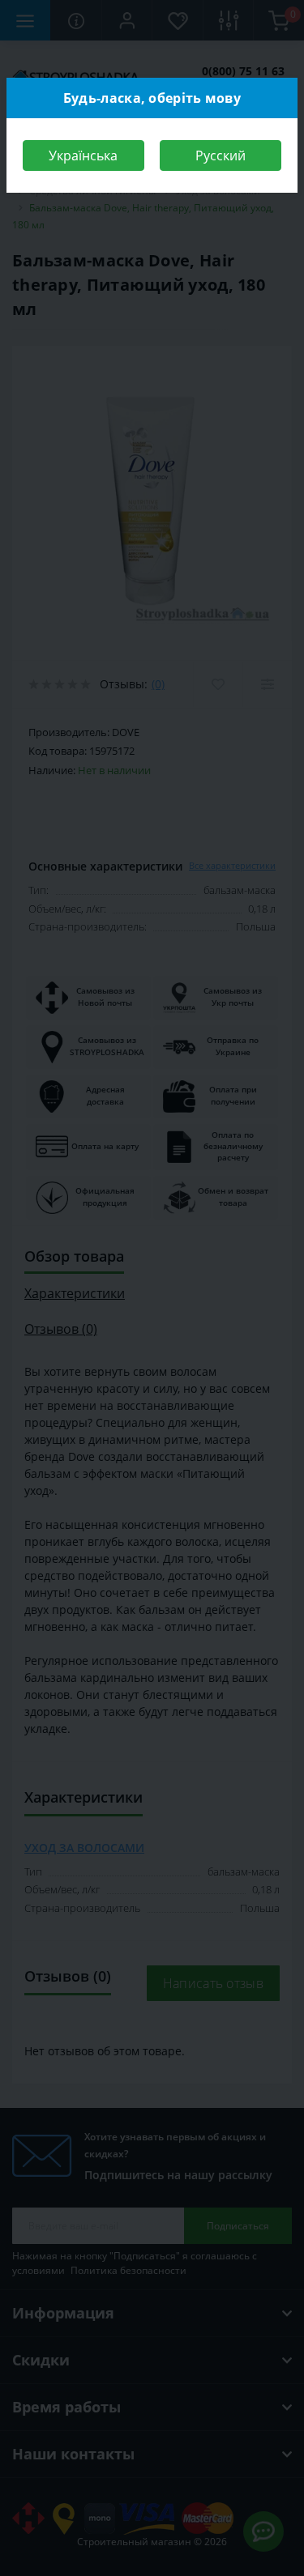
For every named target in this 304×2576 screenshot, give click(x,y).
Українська (83, 155)
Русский (221, 155)
